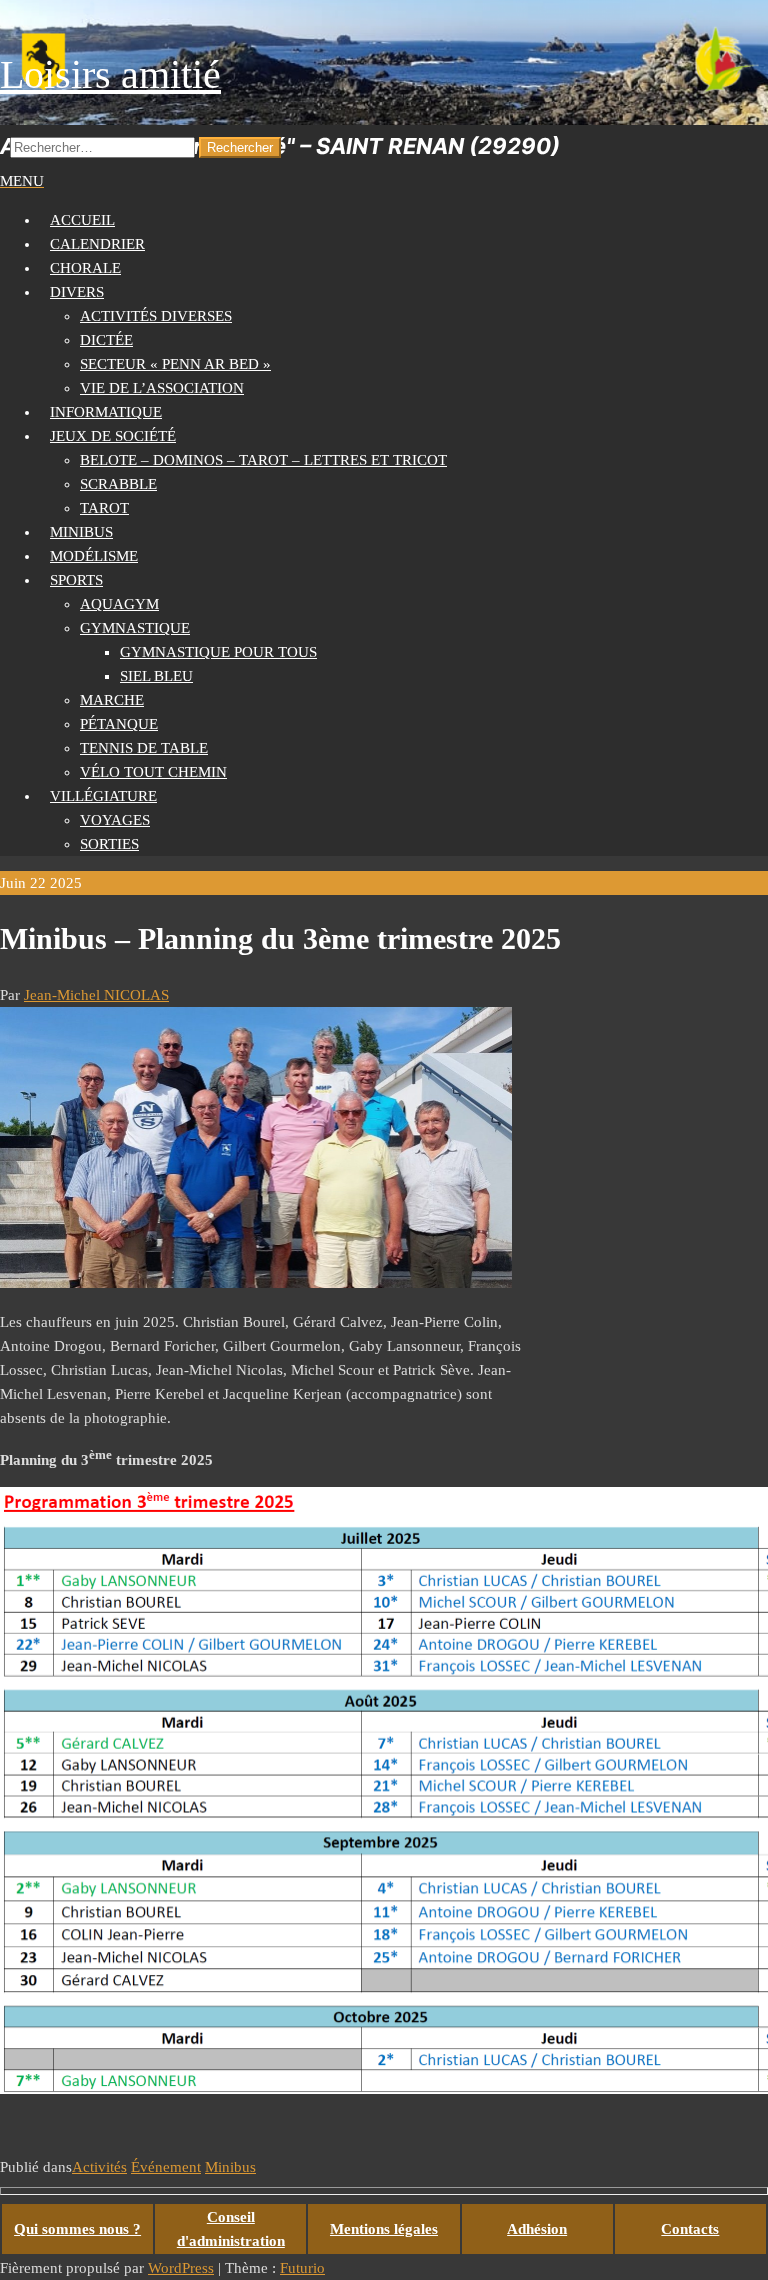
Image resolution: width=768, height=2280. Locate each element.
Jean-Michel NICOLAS (96, 995)
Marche (112, 700)
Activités (99, 2167)
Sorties (109, 844)
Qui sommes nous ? (77, 2229)
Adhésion (537, 2229)
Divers (77, 292)
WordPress (181, 2268)
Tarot (104, 508)
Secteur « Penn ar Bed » (175, 364)
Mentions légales (384, 2229)
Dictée (106, 340)
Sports (76, 580)
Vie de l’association (162, 388)
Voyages (115, 820)
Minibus (230, 2167)
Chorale (85, 268)
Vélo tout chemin (153, 772)
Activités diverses (156, 316)
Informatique (106, 412)
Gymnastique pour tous (218, 652)
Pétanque (119, 724)
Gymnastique (135, 628)
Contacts (690, 2229)
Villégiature (103, 796)
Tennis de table (144, 748)
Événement (166, 2167)
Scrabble (118, 484)
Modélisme (94, 556)
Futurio (302, 2268)
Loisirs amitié (110, 74)
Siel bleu (156, 676)
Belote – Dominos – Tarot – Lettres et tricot (263, 460)
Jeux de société (113, 436)
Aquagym (119, 604)
